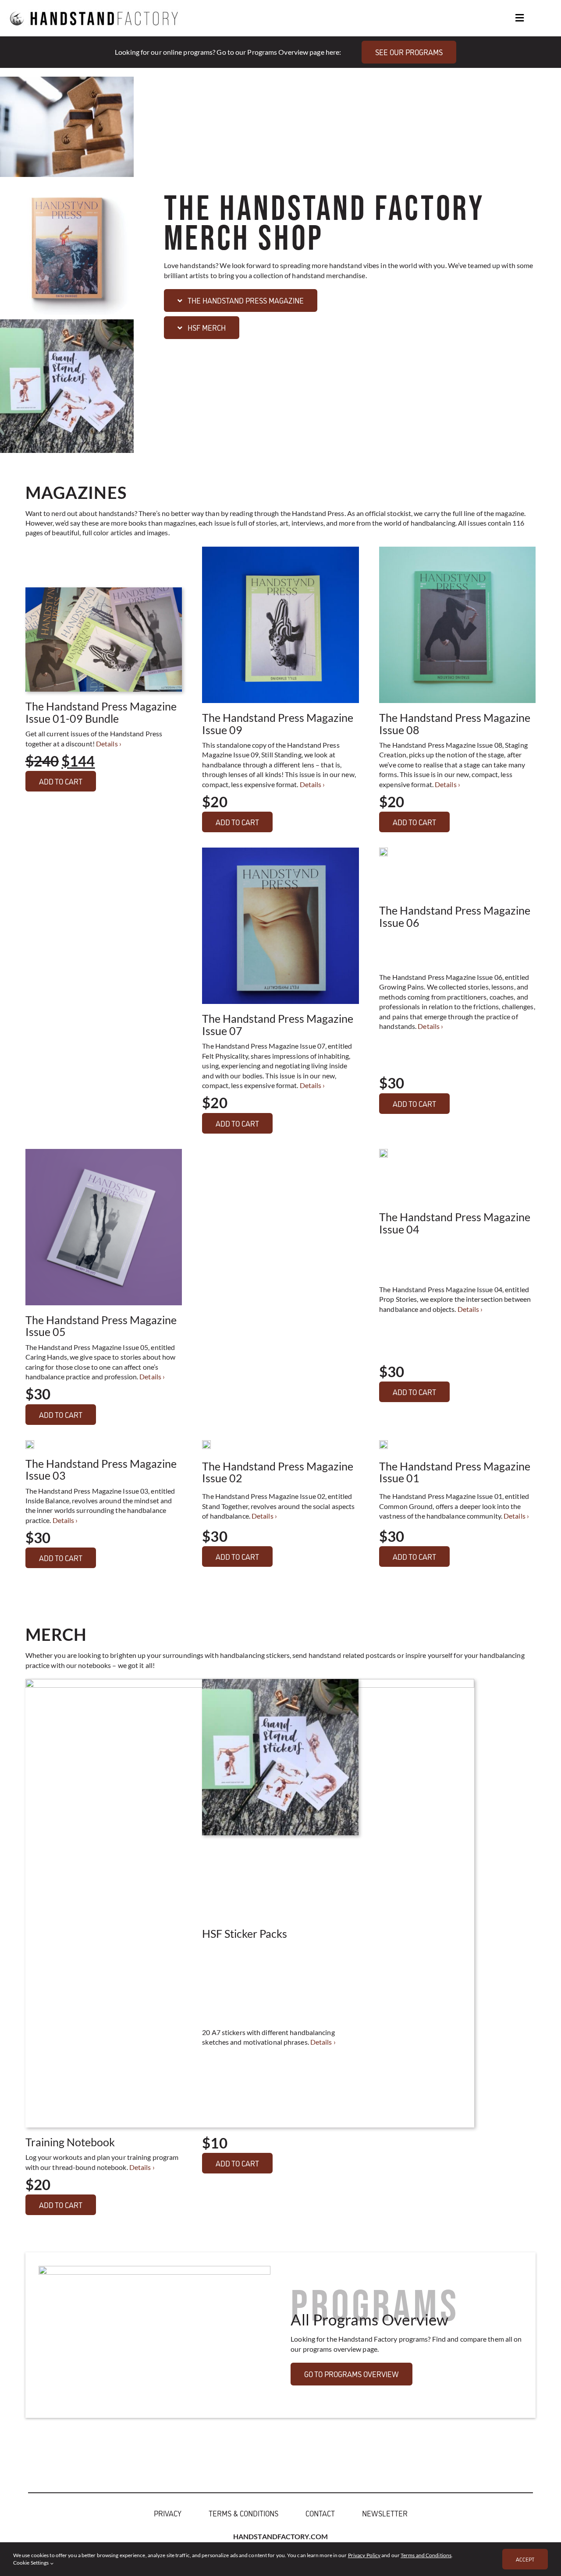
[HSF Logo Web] (94, 5)
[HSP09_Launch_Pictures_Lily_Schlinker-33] (104, 591)
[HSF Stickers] (280, 1682)
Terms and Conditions (426, 2555)
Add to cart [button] (61, 781)
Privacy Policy (364, 2555)
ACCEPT (525, 2559)
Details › (109, 744)
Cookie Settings (32, 2563)
